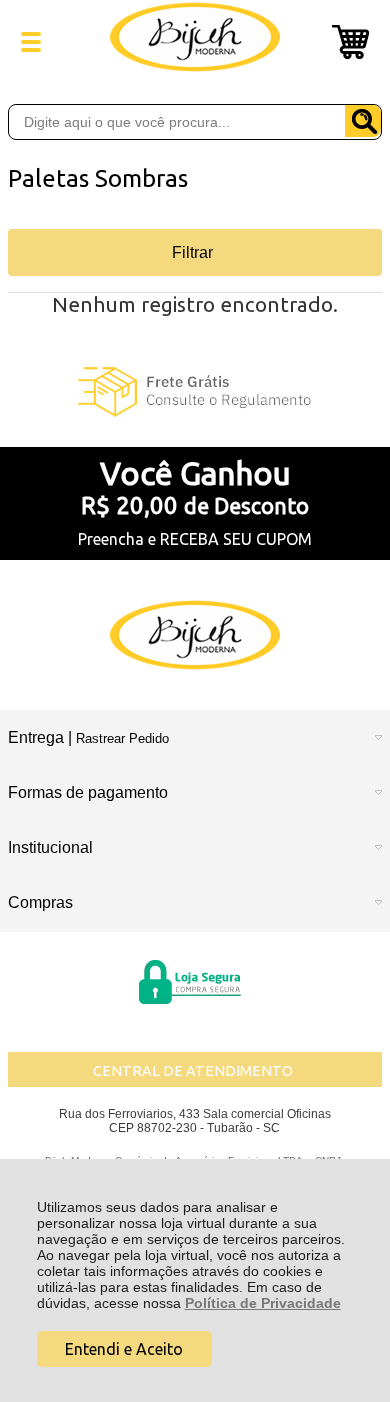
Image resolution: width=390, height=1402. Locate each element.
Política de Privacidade (263, 1303)
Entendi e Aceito (124, 1349)
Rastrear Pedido (122, 738)
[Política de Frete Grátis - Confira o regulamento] (195, 392)
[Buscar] (363, 121)
